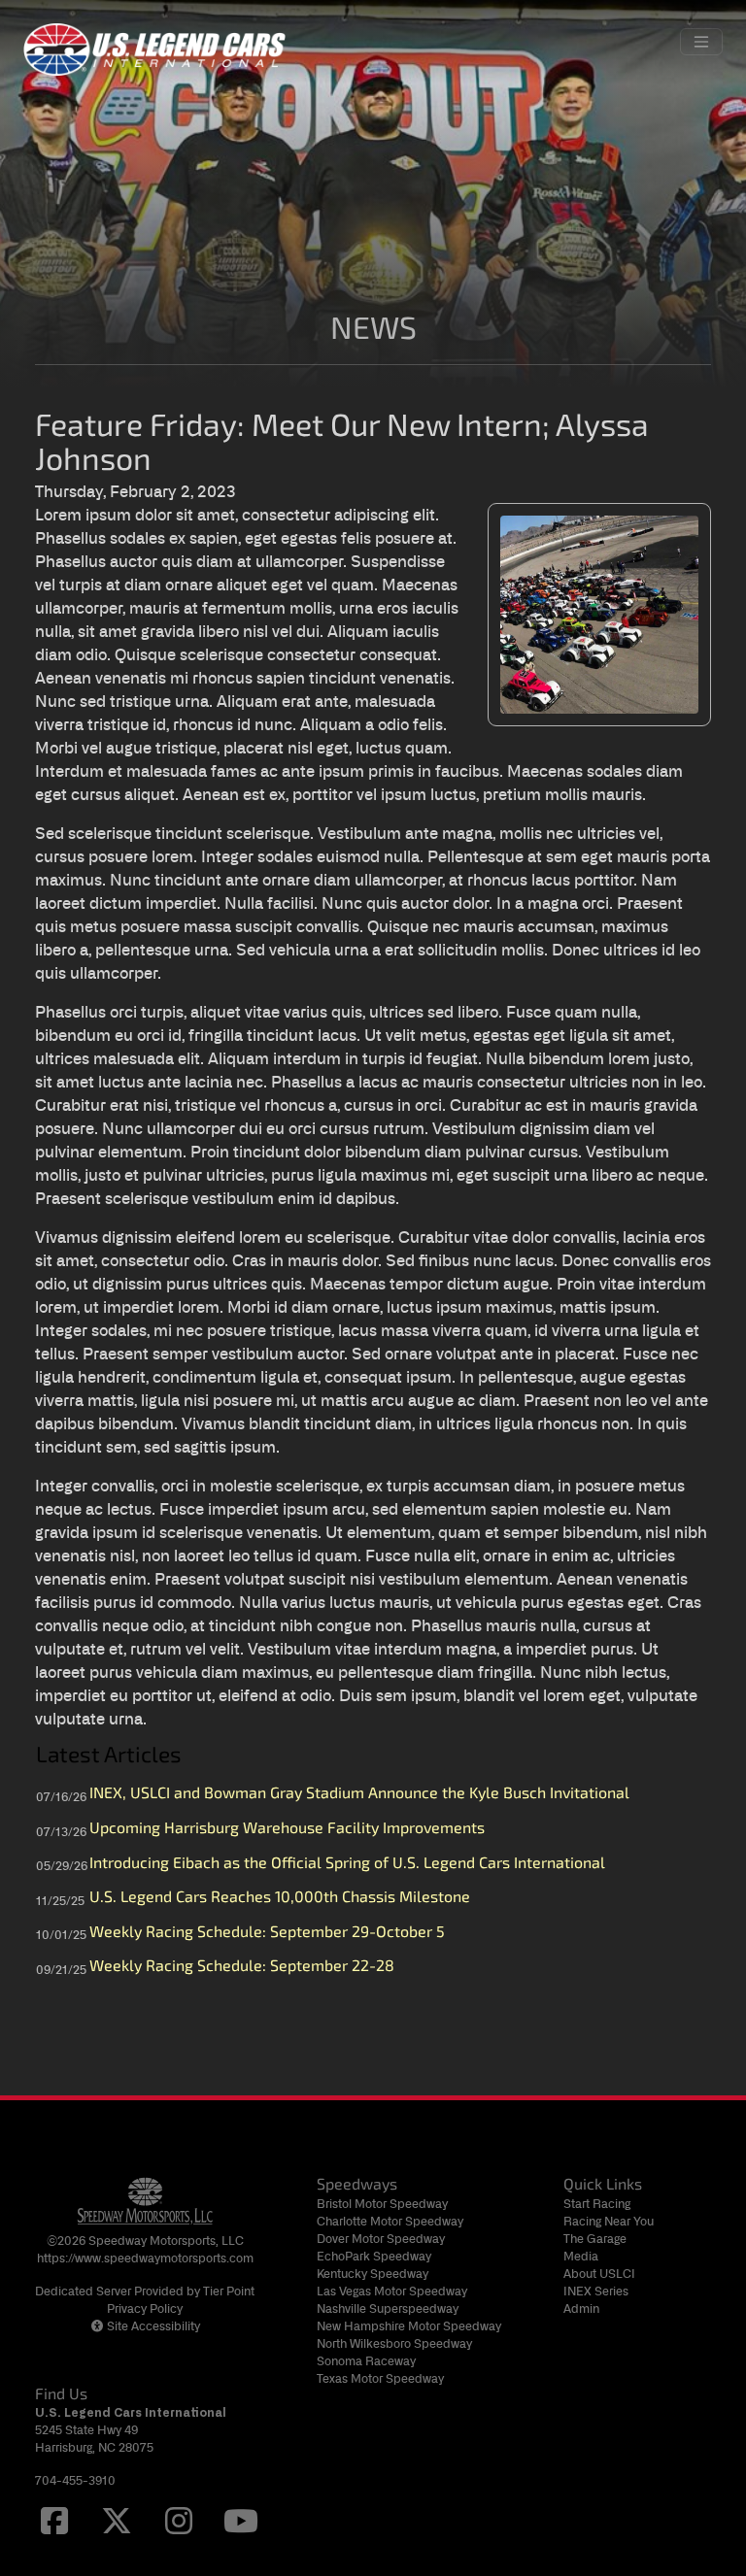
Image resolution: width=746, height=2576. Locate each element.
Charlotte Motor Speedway (390, 2221)
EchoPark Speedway (374, 2256)
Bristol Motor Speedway (382, 2204)
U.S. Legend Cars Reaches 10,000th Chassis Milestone (280, 1898)
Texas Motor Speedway (380, 2378)
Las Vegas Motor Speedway (392, 2291)
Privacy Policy (145, 2308)
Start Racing (597, 2204)
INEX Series (596, 2291)
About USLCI (599, 2274)
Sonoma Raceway (366, 2361)
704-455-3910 (75, 2480)
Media (581, 2256)
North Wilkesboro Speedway (394, 2343)
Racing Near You (609, 2221)
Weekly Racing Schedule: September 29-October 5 (267, 1933)
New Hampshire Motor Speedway (409, 2326)
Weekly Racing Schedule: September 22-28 (242, 1967)
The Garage (595, 2239)
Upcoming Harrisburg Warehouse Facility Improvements (287, 1829)
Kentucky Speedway (373, 2274)
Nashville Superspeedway (388, 2308)
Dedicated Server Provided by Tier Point (145, 2291)
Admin (581, 2308)
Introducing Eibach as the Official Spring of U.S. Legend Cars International (347, 1864)
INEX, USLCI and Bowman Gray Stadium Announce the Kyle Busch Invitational (359, 1794)
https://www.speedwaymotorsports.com (145, 2258)
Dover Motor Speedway (381, 2239)
